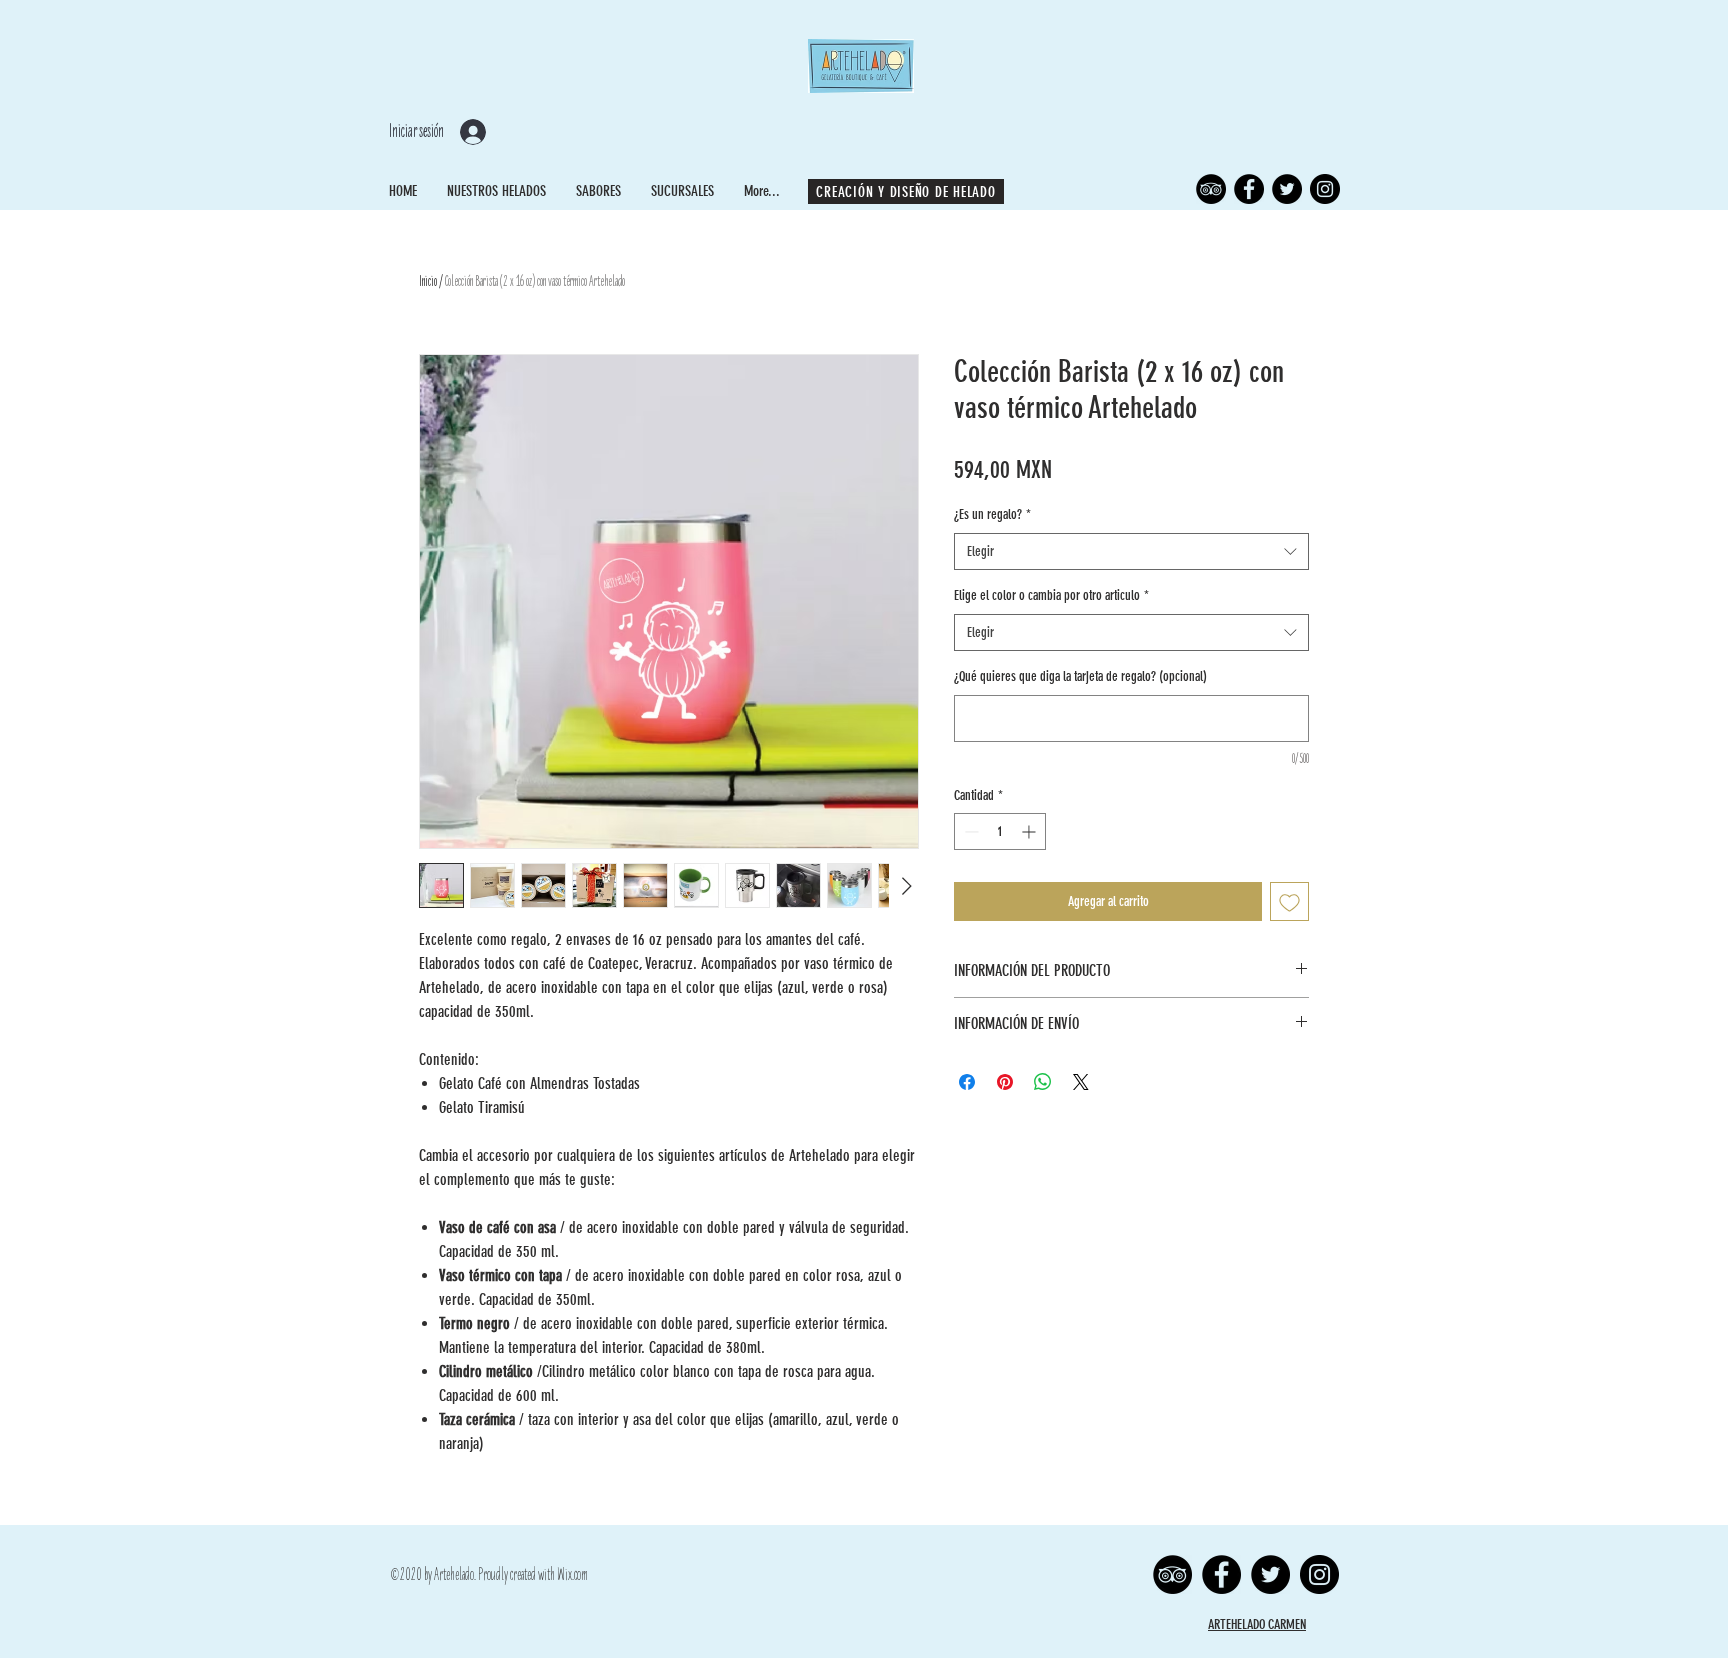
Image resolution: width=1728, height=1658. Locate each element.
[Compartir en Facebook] (967, 1082)
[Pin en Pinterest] (1005, 1082)
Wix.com (572, 1575)
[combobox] (1131, 552)
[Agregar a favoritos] (1289, 901)
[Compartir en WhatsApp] (1043, 1082)
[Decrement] (969, 831)
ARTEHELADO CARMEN (1257, 1624)
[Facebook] (1249, 189)
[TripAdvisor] (1211, 189)
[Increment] (1030, 831)
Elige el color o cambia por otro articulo (1051, 595)
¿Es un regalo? (992, 514)
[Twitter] (1287, 189)
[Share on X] (1081, 1082)
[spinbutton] (1000, 831)
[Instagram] (1325, 189)
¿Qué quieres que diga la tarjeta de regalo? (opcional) (1080, 676)
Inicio (428, 281)
